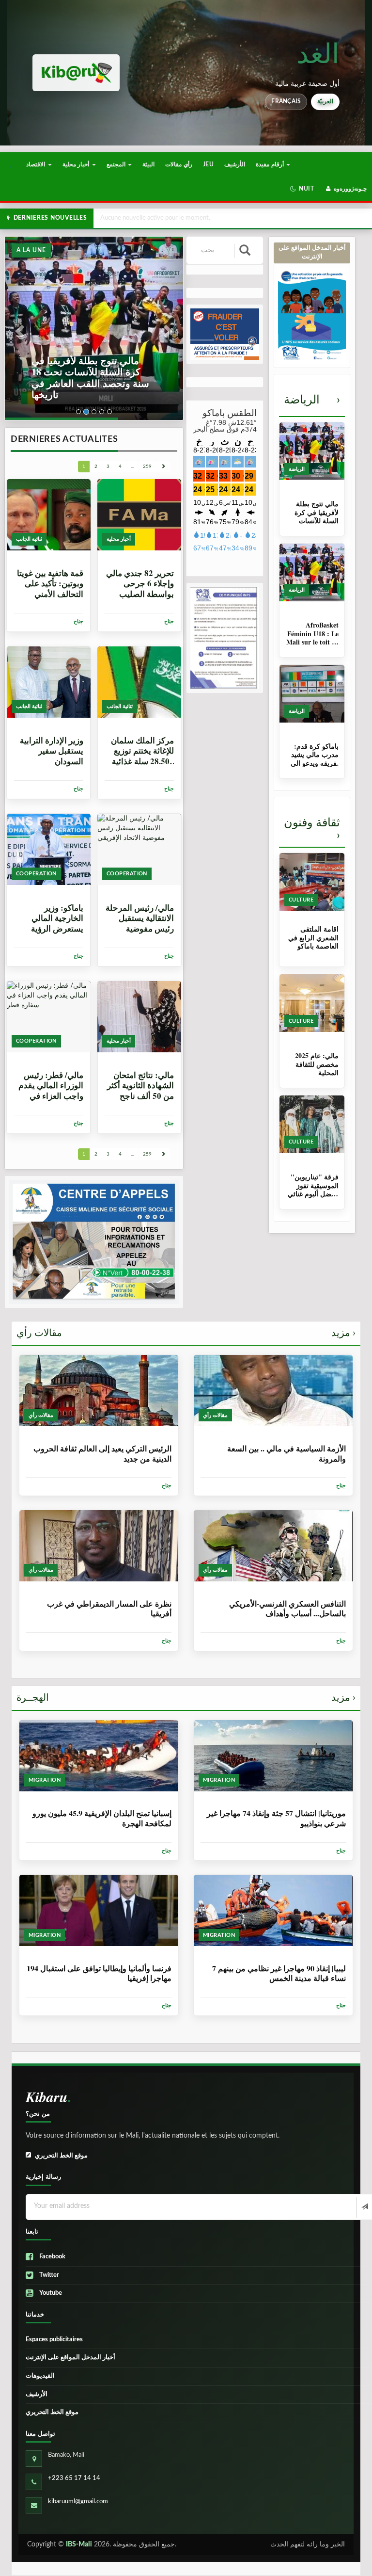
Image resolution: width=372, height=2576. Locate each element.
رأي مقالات (178, 164)
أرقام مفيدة (271, 164)
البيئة (148, 164)
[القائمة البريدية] (364, 2207)
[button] (302, 189)
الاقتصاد (36, 164)
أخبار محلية (77, 164)
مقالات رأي (186, 1333)
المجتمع (117, 164)
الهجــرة (186, 1698)
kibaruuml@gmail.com (78, 2502)
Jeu (208, 164)
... (132, 467)
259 (147, 467)
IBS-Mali (79, 2544)
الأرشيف (235, 164)
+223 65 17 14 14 (74, 2478)
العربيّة (325, 101)
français (286, 101)
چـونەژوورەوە (349, 189)
